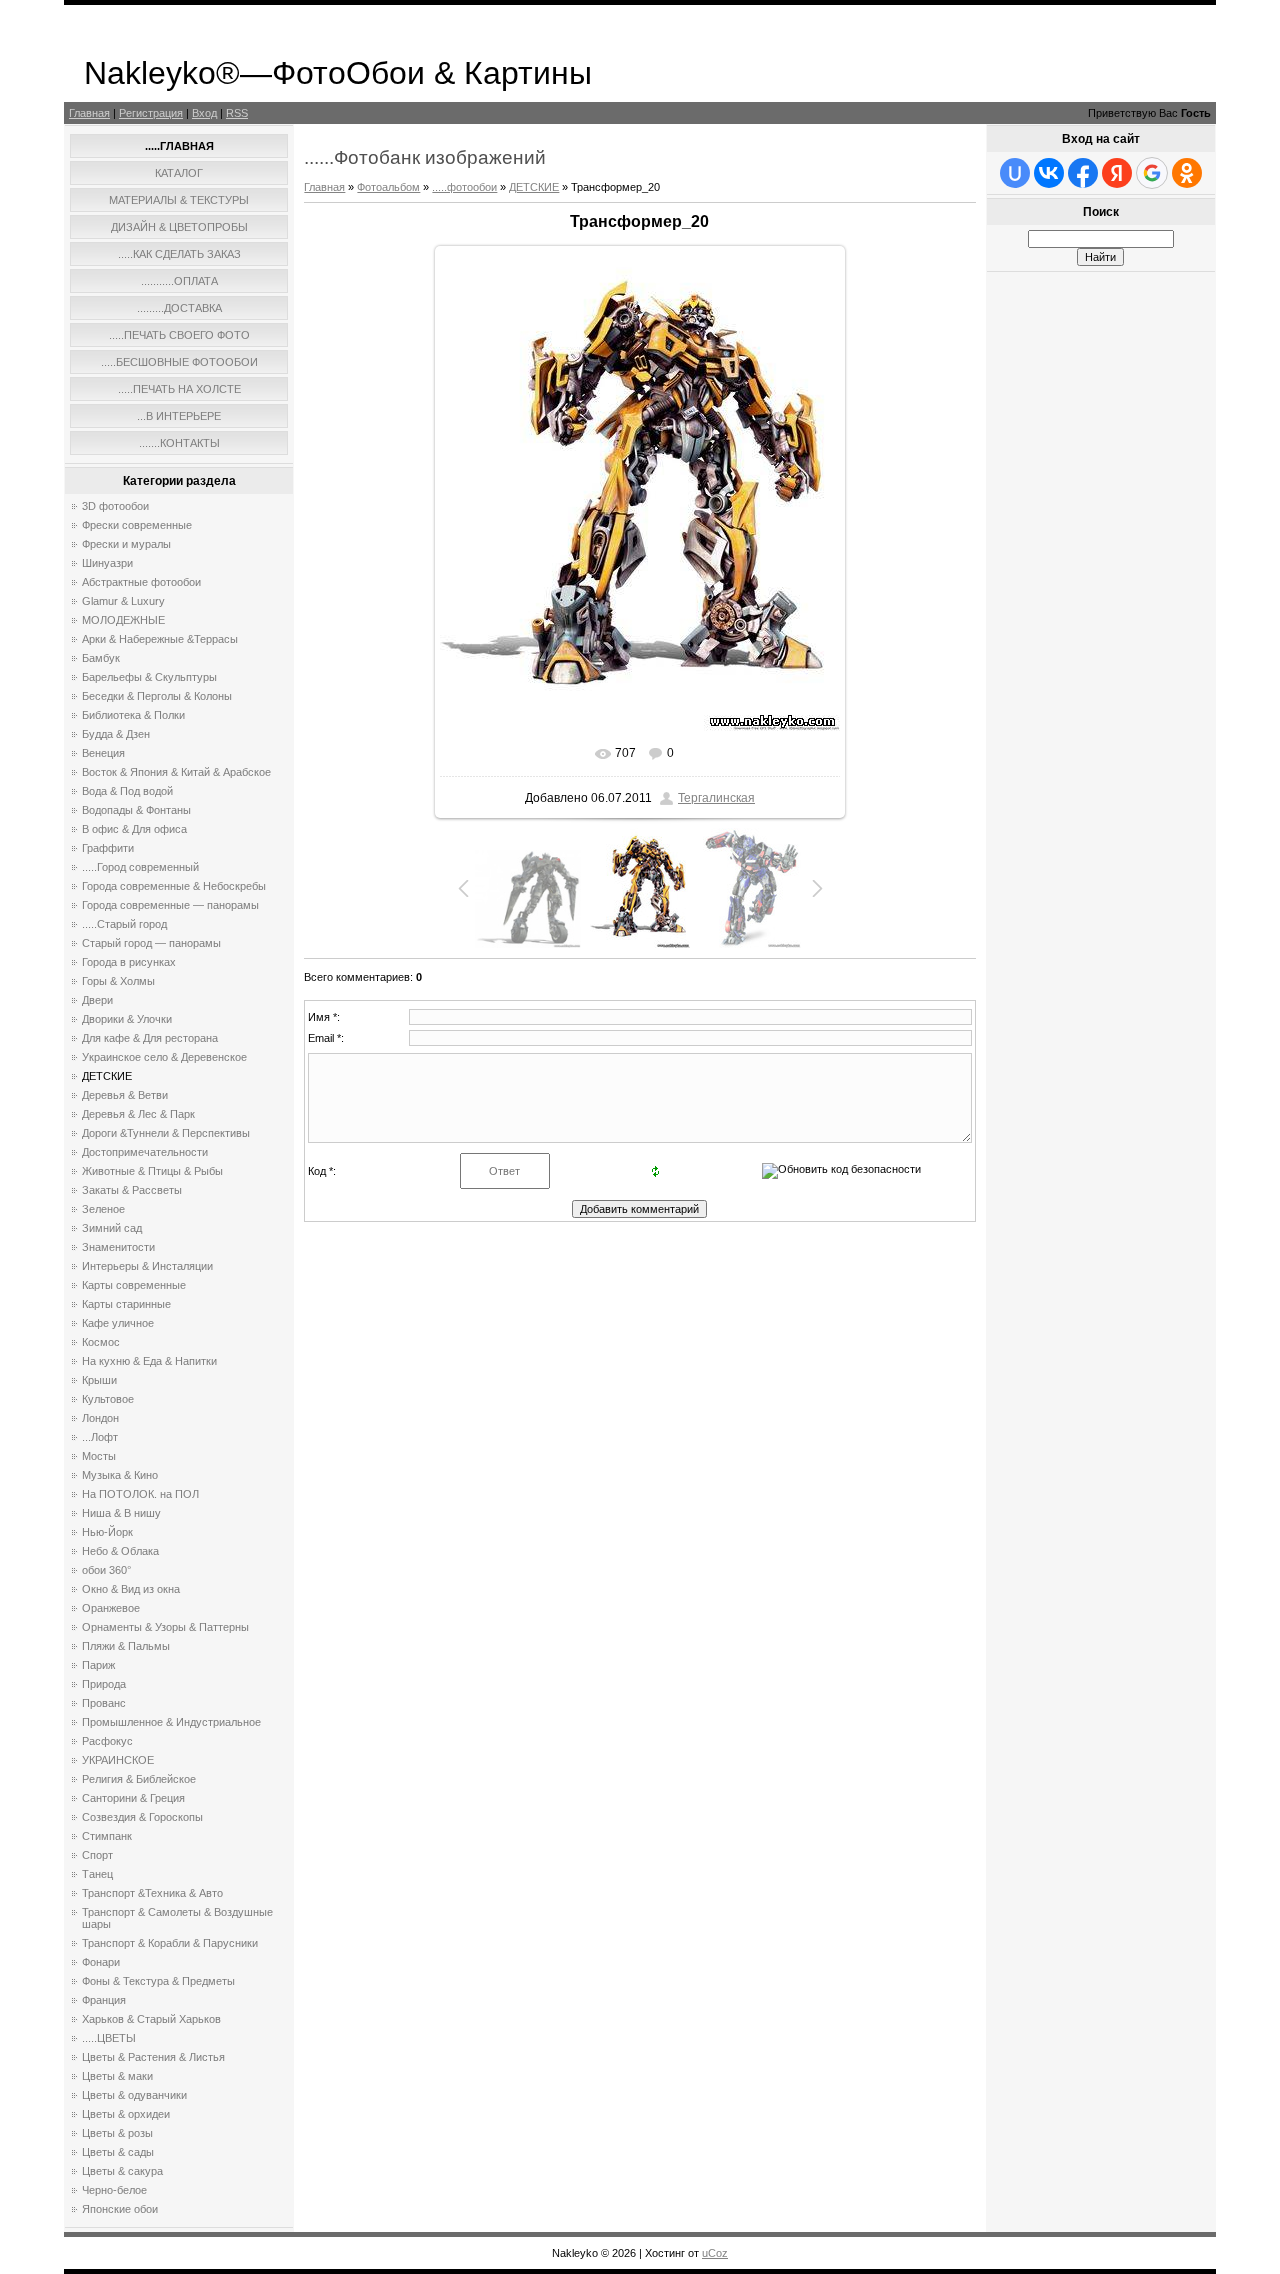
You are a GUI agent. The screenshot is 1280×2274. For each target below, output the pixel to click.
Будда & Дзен (116, 734)
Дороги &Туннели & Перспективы (166, 1133)
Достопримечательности (145, 1152)
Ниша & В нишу (121, 1513)
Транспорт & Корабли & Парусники (170, 1943)
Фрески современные (137, 525)
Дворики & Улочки (127, 1019)
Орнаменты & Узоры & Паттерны (165, 1627)
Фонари (101, 1962)
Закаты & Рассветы (132, 1190)
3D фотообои (115, 506)
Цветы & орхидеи (126, 2114)
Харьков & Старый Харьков (151, 2019)
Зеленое (103, 1209)
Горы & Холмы (118, 981)
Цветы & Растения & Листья (153, 2057)
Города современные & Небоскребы (174, 886)
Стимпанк (107, 1836)
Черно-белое (114, 2190)
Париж (98, 1665)
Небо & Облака (120, 1551)
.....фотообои (464, 187)
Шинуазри (107, 563)
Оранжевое (111, 1608)
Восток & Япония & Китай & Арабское (176, 772)
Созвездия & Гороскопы (142, 1817)
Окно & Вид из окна (131, 1589)
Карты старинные (126, 1304)
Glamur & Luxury (123, 601)
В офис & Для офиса (134, 829)
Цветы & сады (118, 2152)
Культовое (108, 1399)
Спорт (97, 1855)
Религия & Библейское (139, 1779)
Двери (97, 1000)
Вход (204, 113)
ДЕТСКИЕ (107, 1076)
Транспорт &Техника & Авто (152, 1893)
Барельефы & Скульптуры (149, 677)
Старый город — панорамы (151, 943)
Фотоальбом (388, 187)
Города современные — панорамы (170, 905)
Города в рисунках (129, 962)
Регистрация (151, 113)
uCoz (715, 2253)
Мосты (99, 1456)
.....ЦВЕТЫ (109, 2038)
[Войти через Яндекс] (1117, 173)
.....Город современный (140, 867)
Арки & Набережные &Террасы (160, 639)
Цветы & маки (117, 2076)
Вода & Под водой (127, 791)
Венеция (103, 753)
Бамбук (101, 658)
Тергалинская (716, 798)
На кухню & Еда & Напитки (149, 1361)
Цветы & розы (117, 2133)
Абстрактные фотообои (141, 582)
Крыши (99, 1380)
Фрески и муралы (126, 544)
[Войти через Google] (1152, 173)
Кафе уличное (118, 1323)
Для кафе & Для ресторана (150, 1038)
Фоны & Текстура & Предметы (158, 1981)
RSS (237, 113)
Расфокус (107, 1741)
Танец (97, 1874)
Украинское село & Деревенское (164, 1057)
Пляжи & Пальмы (126, 1646)
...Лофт (100, 1437)
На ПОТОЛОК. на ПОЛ (140, 1494)
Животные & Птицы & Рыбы (152, 1171)
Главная (89, 113)
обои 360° (106, 1570)
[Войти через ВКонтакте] (1049, 173)
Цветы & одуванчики (134, 2095)
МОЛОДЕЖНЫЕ (123, 620)
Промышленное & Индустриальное (171, 1722)
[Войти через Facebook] (1083, 173)
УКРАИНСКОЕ (118, 1760)
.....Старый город (124, 924)
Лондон (100, 1418)
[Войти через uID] (1015, 173)
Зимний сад (112, 1228)
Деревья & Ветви (125, 1095)
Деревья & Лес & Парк (138, 1114)
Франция (104, 2000)
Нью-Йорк (107, 1532)
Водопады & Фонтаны (136, 810)
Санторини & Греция (133, 1798)
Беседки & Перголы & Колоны (157, 696)
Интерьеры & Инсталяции (147, 1266)
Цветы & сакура (122, 2171)
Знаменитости (118, 1247)
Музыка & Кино (120, 1475)
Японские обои (120, 2209)
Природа (104, 1684)
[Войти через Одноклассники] (1187, 173)
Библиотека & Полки (133, 715)
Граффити (108, 848)
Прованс (104, 1703)
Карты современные (134, 1285)
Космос (101, 1342)
